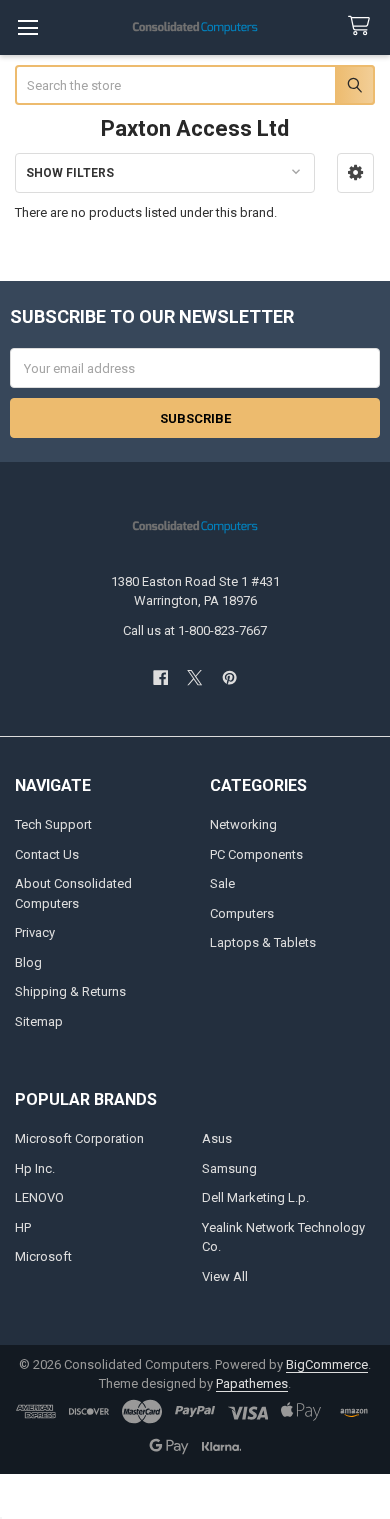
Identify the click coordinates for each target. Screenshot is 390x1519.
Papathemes (252, 1383)
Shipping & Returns (70, 991)
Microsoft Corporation (79, 1138)
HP (23, 1227)
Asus (217, 1138)
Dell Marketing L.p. (255, 1197)
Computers (242, 913)
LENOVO (39, 1197)
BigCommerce (327, 1364)
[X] (194, 677)
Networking (243, 824)
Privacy (35, 932)
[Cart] (363, 26)
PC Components (256, 854)
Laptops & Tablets (263, 942)
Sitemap (39, 1021)
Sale (222, 883)
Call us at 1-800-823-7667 (195, 630)
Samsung (229, 1168)
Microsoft (43, 1256)
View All (225, 1276)
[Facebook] (160, 677)
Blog (28, 962)
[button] (355, 173)
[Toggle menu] (27, 27)
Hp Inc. (35, 1168)
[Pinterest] (229, 677)
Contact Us (47, 854)
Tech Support (53, 824)
